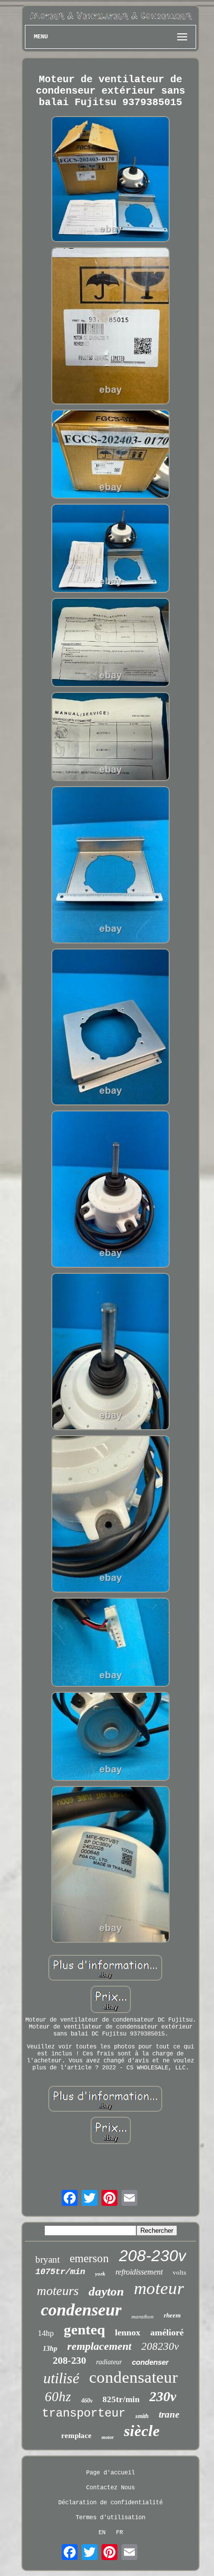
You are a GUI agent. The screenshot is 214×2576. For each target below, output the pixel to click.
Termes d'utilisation (110, 2518)
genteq (84, 2329)
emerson (89, 2258)
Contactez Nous (110, 2488)
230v (163, 2396)
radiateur (109, 2362)
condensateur (133, 2377)
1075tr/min (60, 2272)
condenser (150, 2362)
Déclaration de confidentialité (110, 2503)
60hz (58, 2397)
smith (142, 2416)
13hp (50, 2349)
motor (108, 2437)
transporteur (84, 2413)
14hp (46, 2333)
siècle (142, 2431)
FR (119, 2533)
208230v (160, 2346)
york (100, 2274)
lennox (128, 2332)
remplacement (99, 2346)
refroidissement (139, 2272)
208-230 (69, 2360)
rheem (172, 2315)
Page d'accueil (110, 2473)
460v (87, 2401)
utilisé (61, 2378)
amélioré (167, 2332)
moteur (159, 2288)
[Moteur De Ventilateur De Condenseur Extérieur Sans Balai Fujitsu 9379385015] (110, 180)
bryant (48, 2259)
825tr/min (121, 2399)
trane (169, 2414)
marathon (143, 2316)
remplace (76, 2436)
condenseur (81, 2310)
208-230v (153, 2256)
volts (179, 2272)
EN (102, 2533)
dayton (106, 2291)
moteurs (58, 2291)
